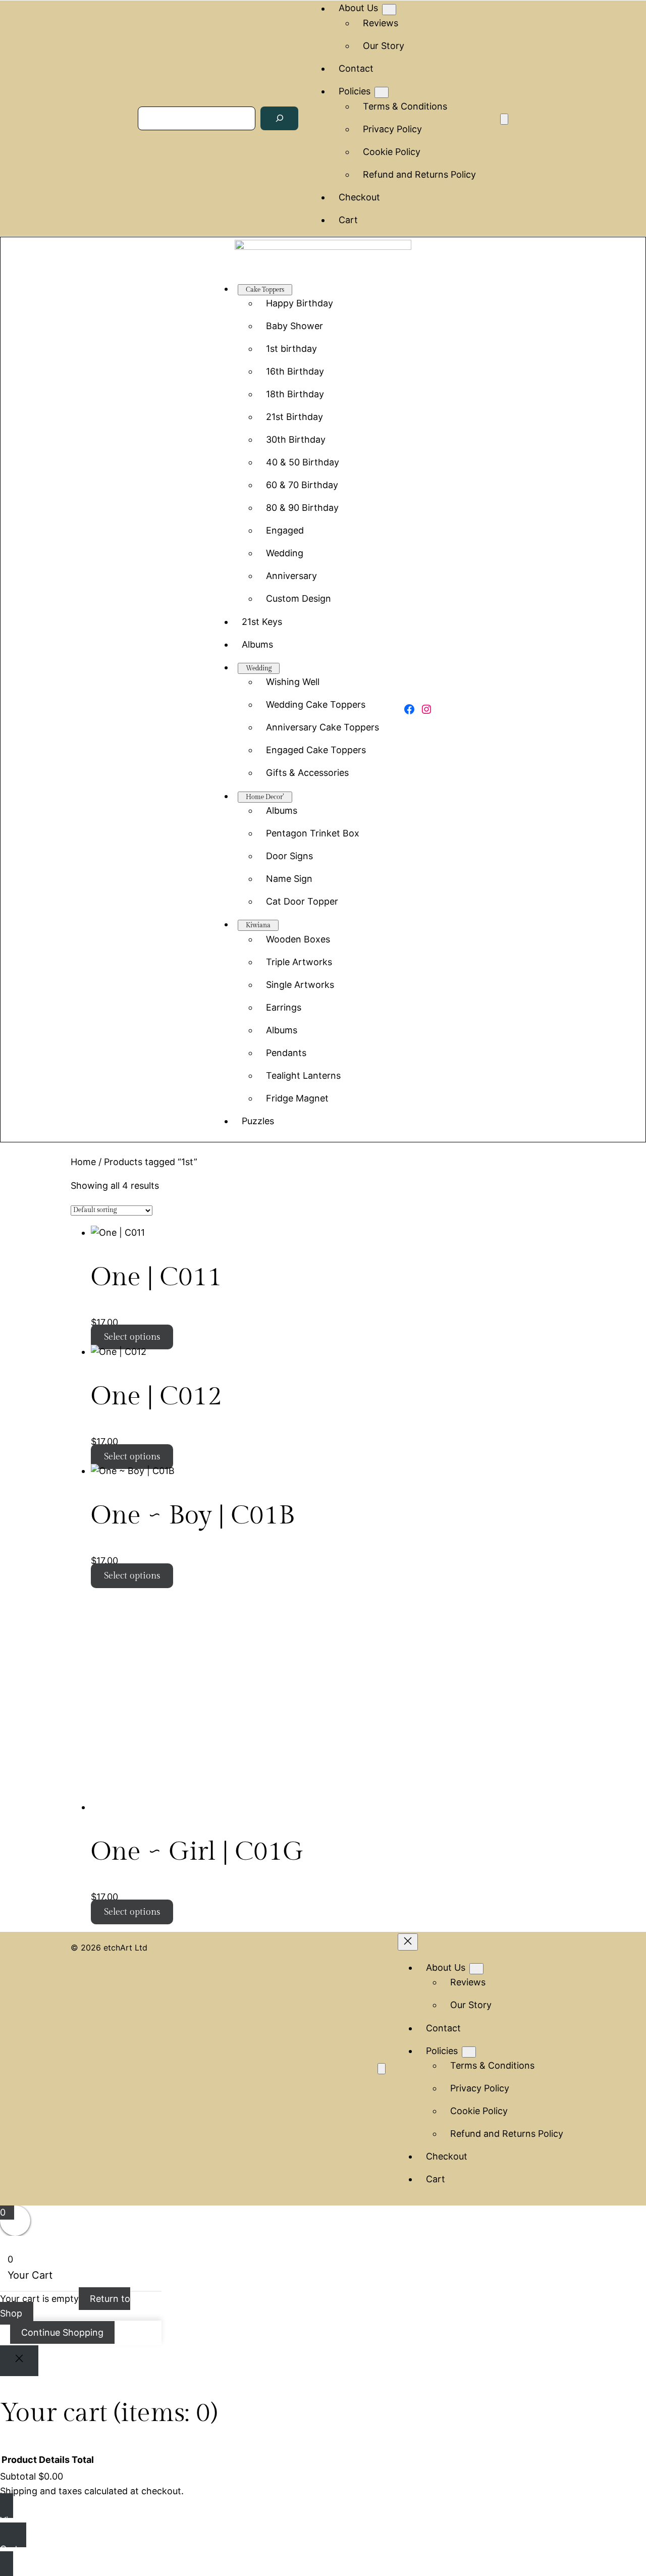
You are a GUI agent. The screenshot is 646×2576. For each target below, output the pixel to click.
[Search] (280, 118)
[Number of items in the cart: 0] (504, 119)
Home (83, 1162)
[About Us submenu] (389, 10)
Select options (132, 1337)
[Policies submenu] (382, 92)
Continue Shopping (62, 2332)
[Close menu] (408, 1942)
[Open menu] (382, 2069)
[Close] (19, 2361)
